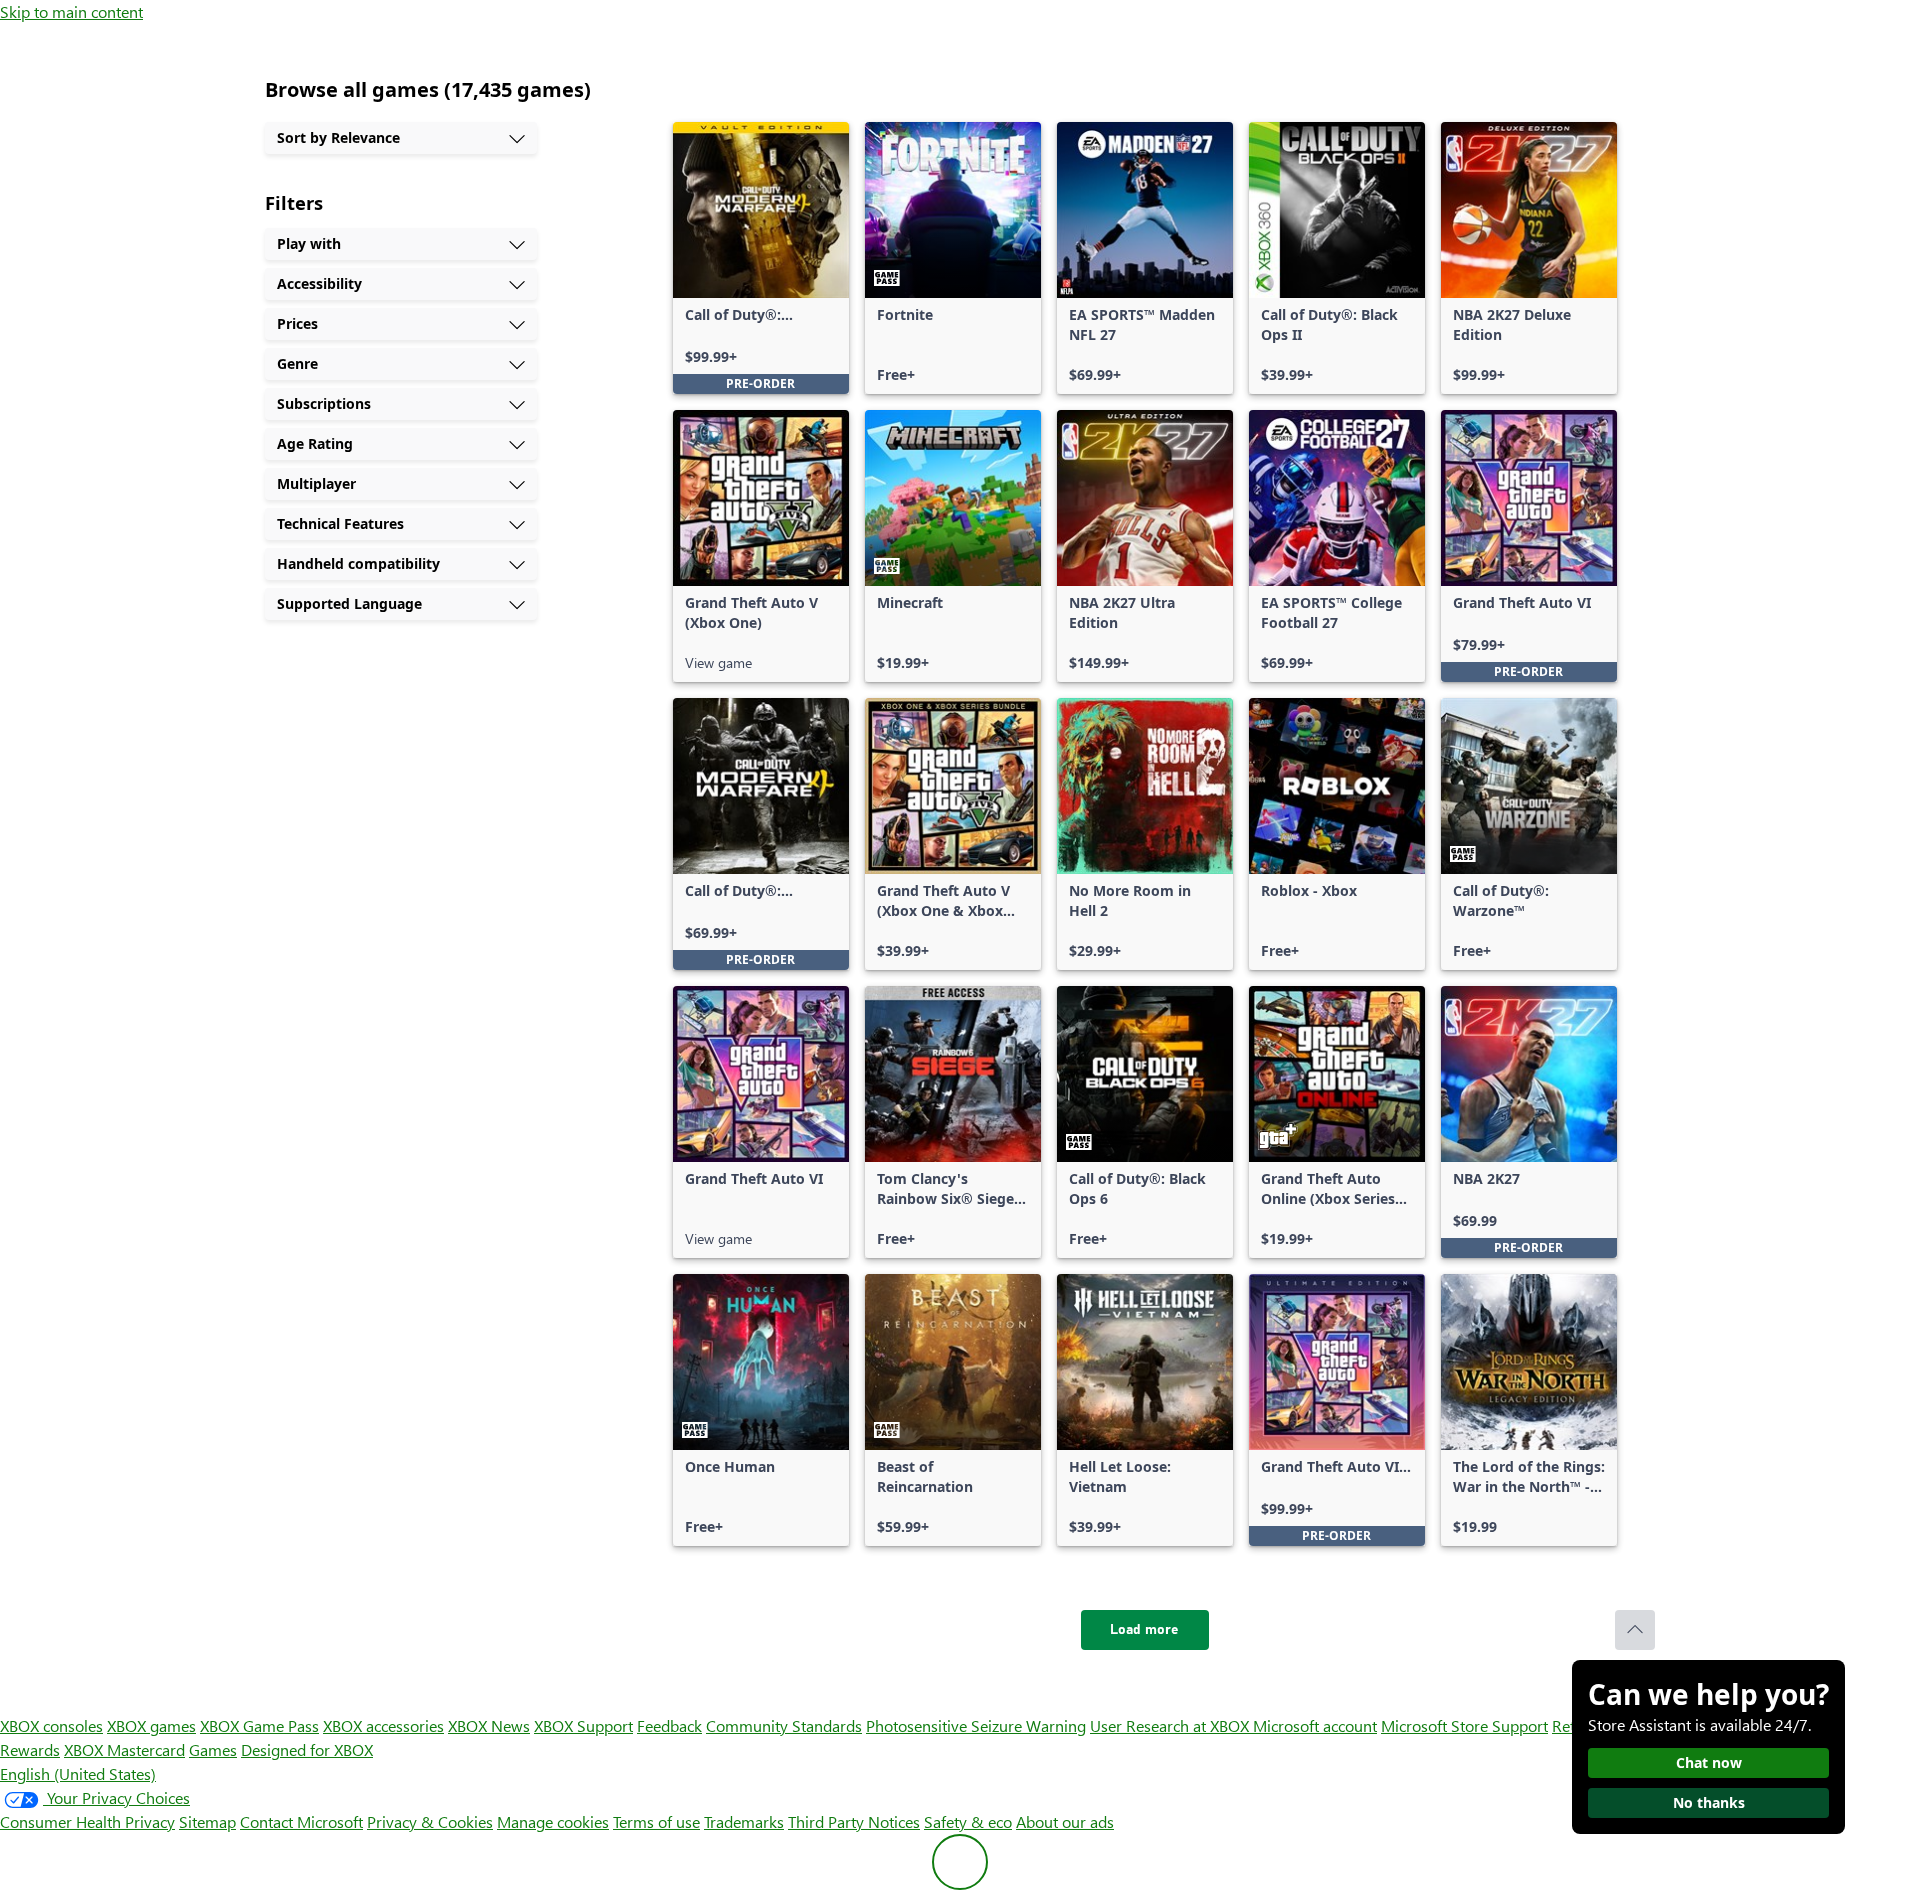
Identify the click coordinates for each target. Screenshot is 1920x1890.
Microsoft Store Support (1464, 1725)
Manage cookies (553, 1821)
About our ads (1065, 1821)
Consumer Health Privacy (87, 1821)
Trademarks (744, 1821)
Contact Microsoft (301, 1821)
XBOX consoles (51, 1725)
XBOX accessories (383, 1725)
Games (213, 1749)
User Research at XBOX (1171, 1725)
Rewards (30, 1749)
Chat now (1709, 1762)
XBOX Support (583, 1725)
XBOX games (151, 1725)
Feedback (669, 1725)
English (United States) (78, 1773)
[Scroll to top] (1635, 1630)
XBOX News (489, 1725)
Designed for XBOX (307, 1749)
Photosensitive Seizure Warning (976, 1725)
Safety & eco (968, 1821)
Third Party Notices (854, 1821)
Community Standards (784, 1725)
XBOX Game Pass (259, 1725)
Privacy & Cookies (430, 1821)
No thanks (1709, 1802)
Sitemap (207, 1821)
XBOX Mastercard (124, 1749)
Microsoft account (1315, 1725)
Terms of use (656, 1821)
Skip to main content (71, 11)
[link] (761, 258)
